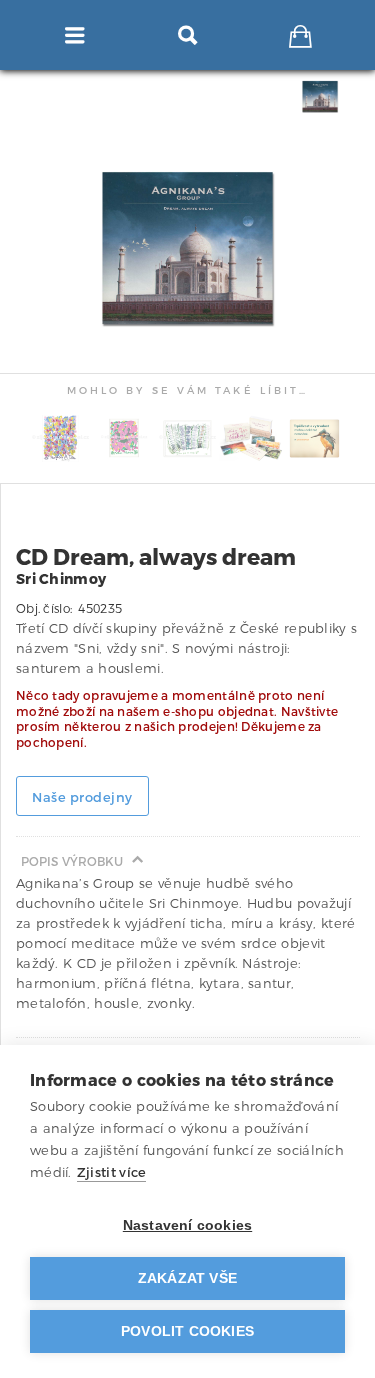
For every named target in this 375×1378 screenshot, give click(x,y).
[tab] (323, 96)
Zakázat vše (187, 1278)
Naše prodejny (82, 797)
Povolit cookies (187, 1331)
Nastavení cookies (187, 1225)
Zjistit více (112, 1172)
